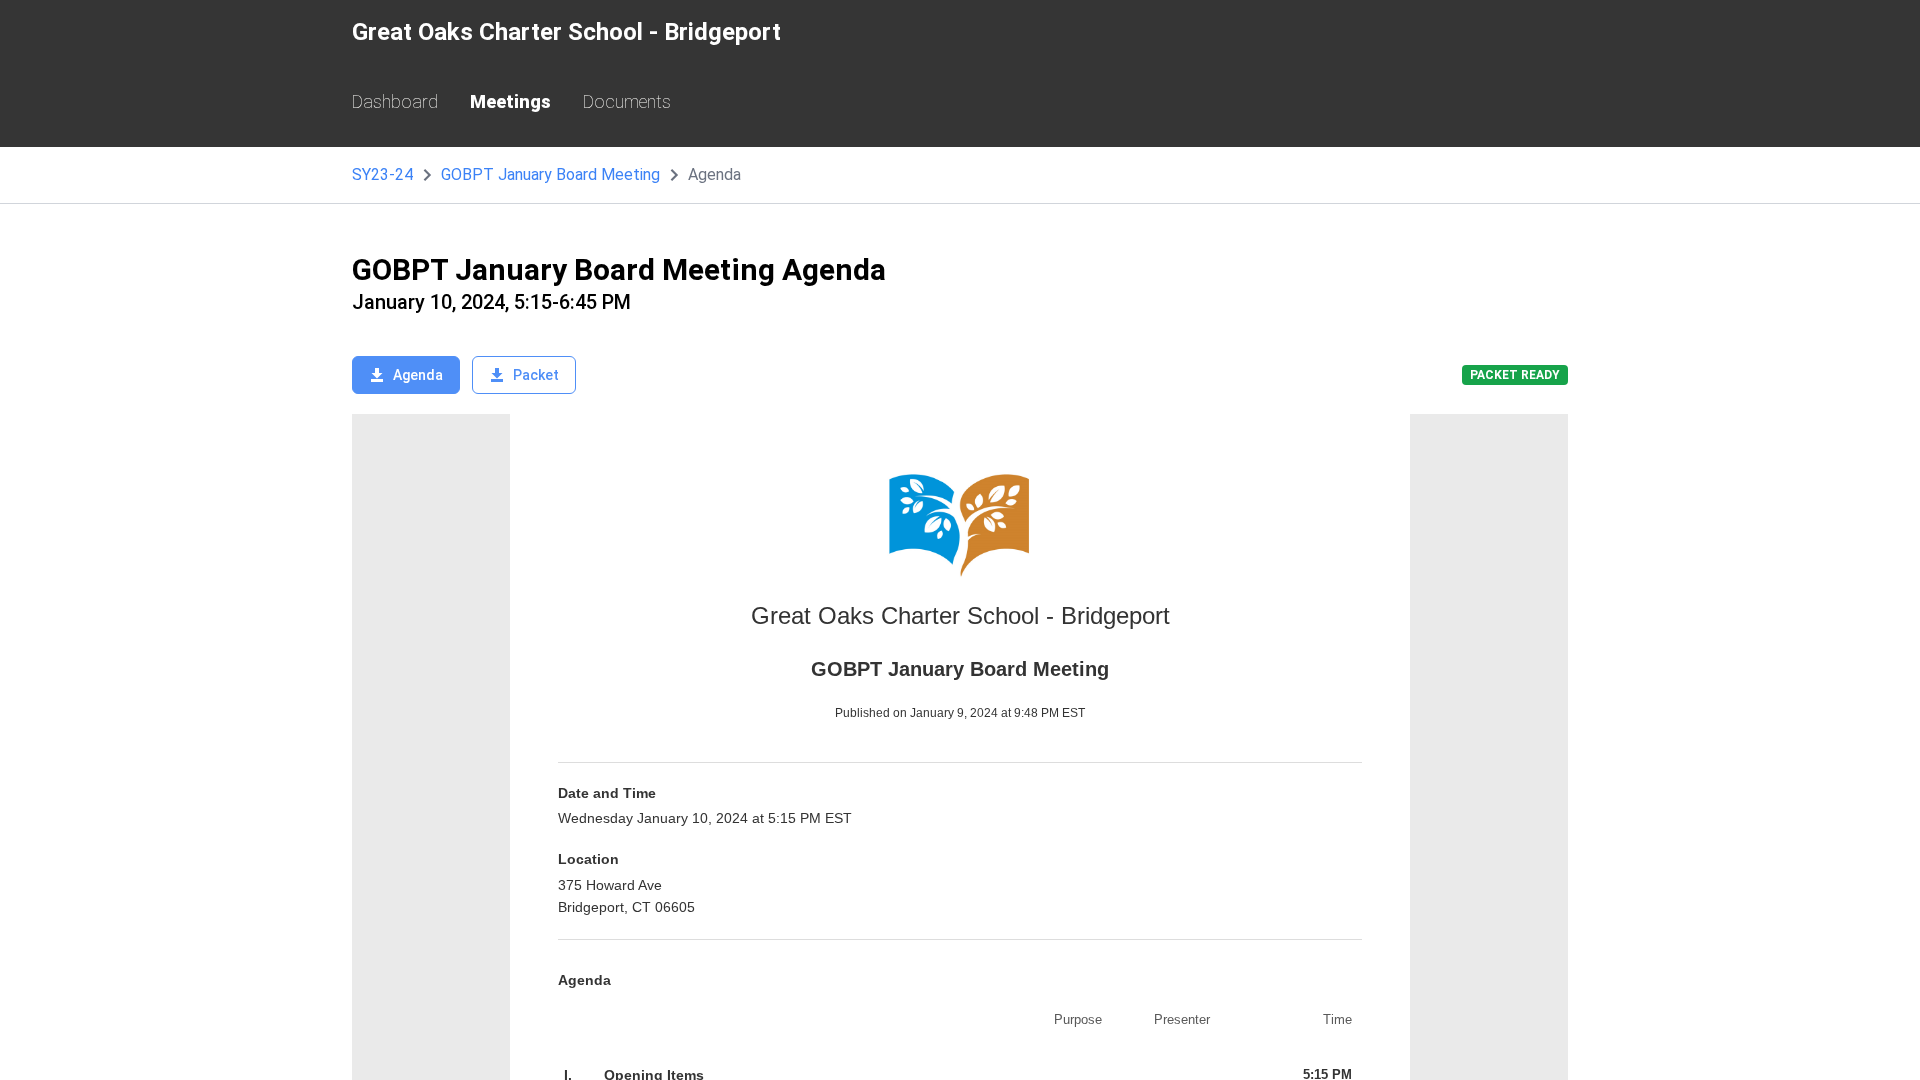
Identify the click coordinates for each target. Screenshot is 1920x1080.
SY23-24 (382, 174)
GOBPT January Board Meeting (550, 174)
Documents (627, 101)
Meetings (510, 101)
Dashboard (395, 101)
